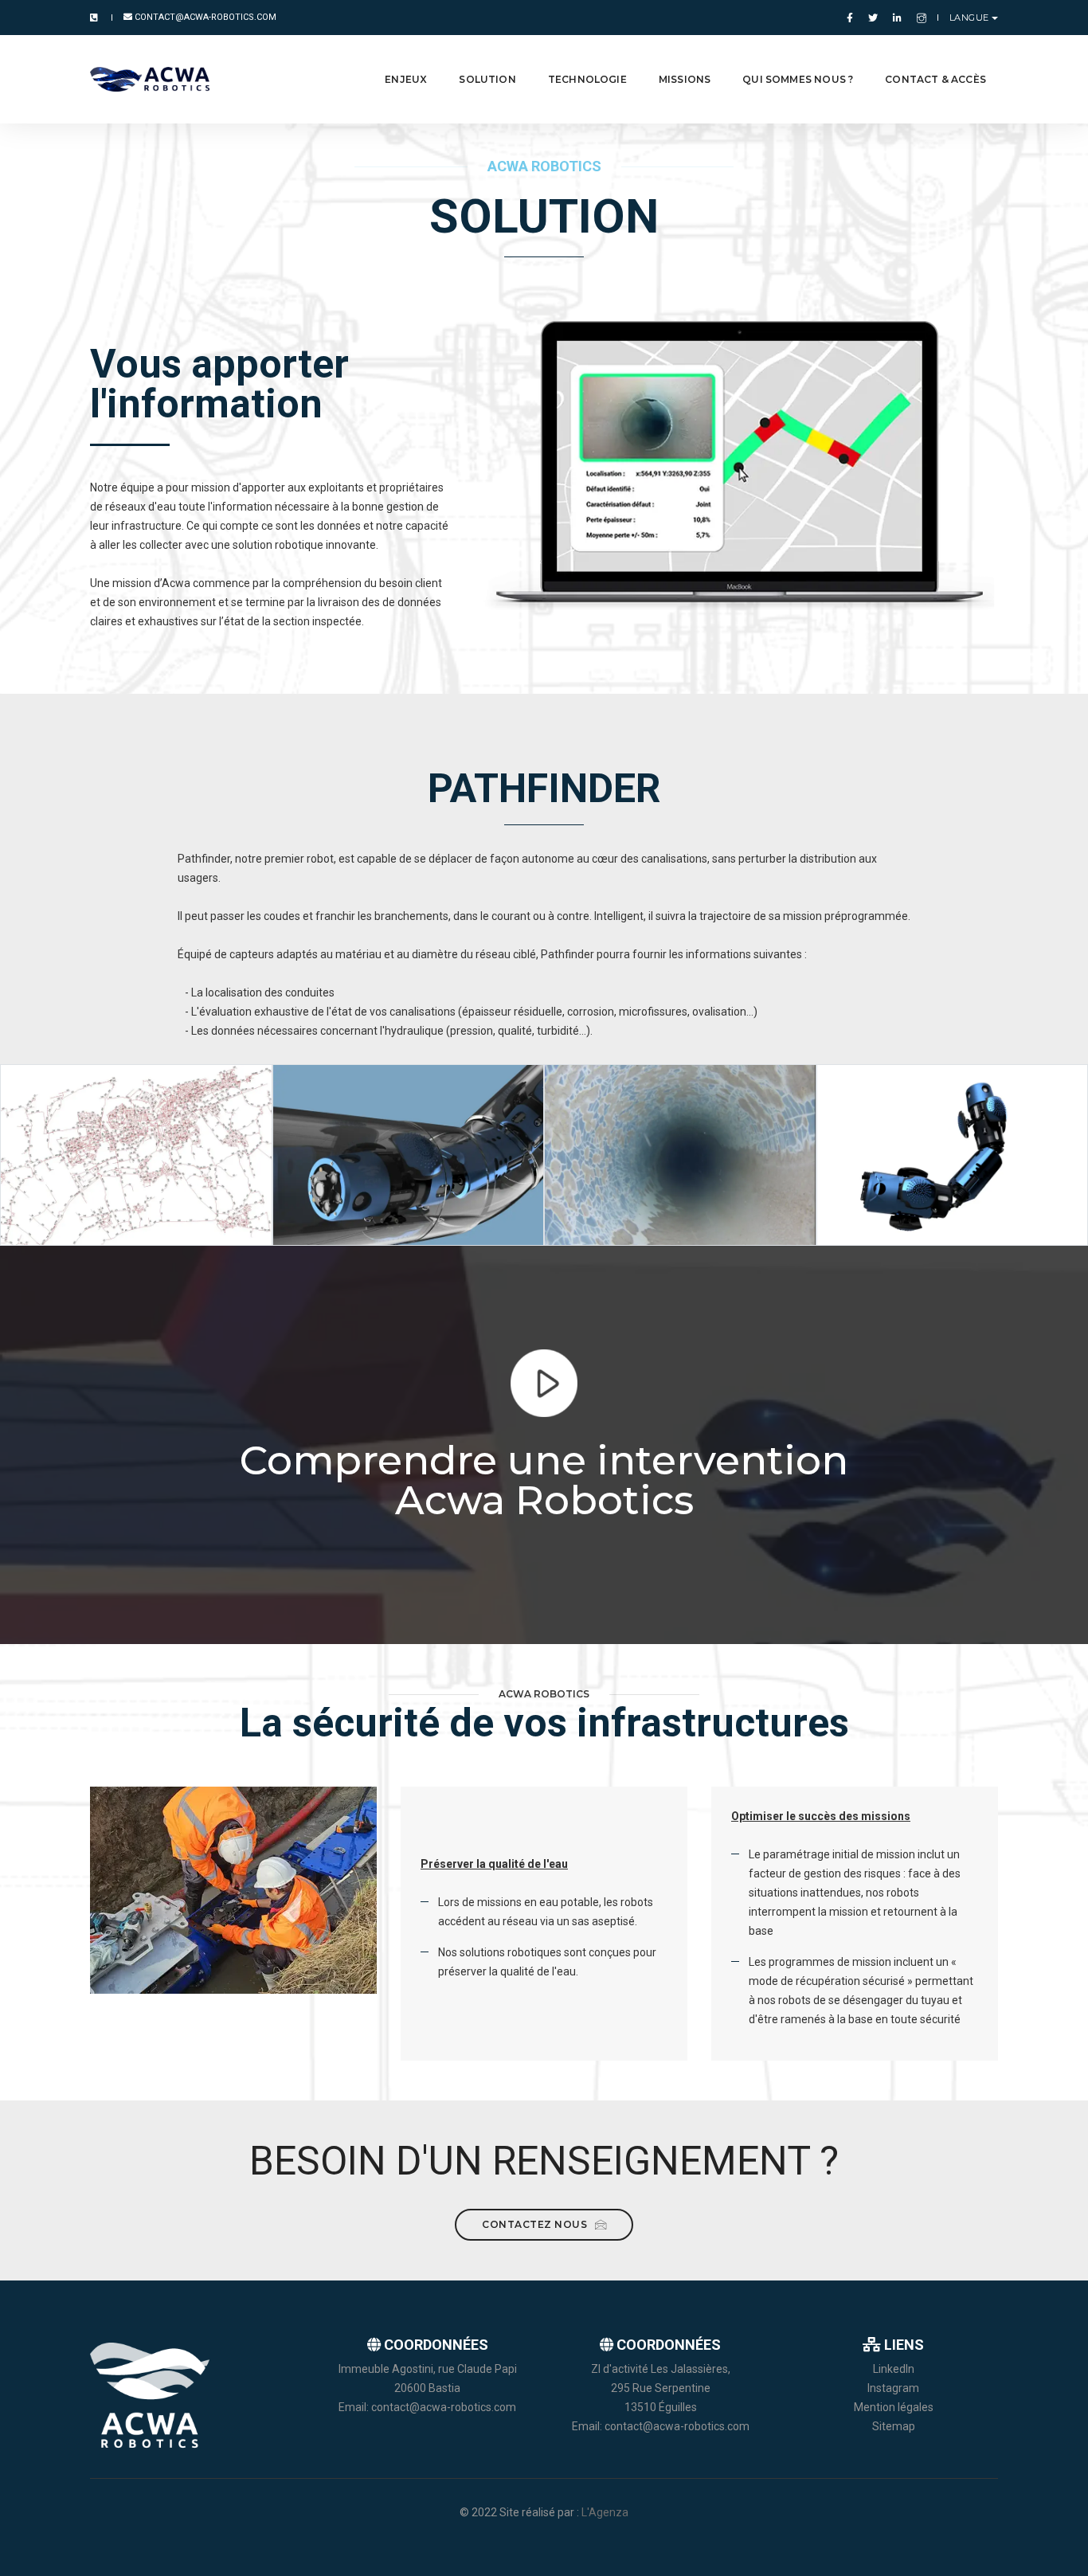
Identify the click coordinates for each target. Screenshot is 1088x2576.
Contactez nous (536, 2224)
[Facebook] (850, 18)
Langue (969, 18)
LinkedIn (894, 2369)
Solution (487, 79)
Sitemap (894, 2426)
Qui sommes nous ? (798, 79)
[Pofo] (150, 79)
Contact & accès (935, 79)
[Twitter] (873, 18)
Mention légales (894, 2407)
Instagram (893, 2388)
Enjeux (406, 79)
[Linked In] (897, 18)
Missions (685, 79)
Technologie (587, 79)
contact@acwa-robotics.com (204, 17)
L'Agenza (605, 2512)
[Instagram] (918, 18)
